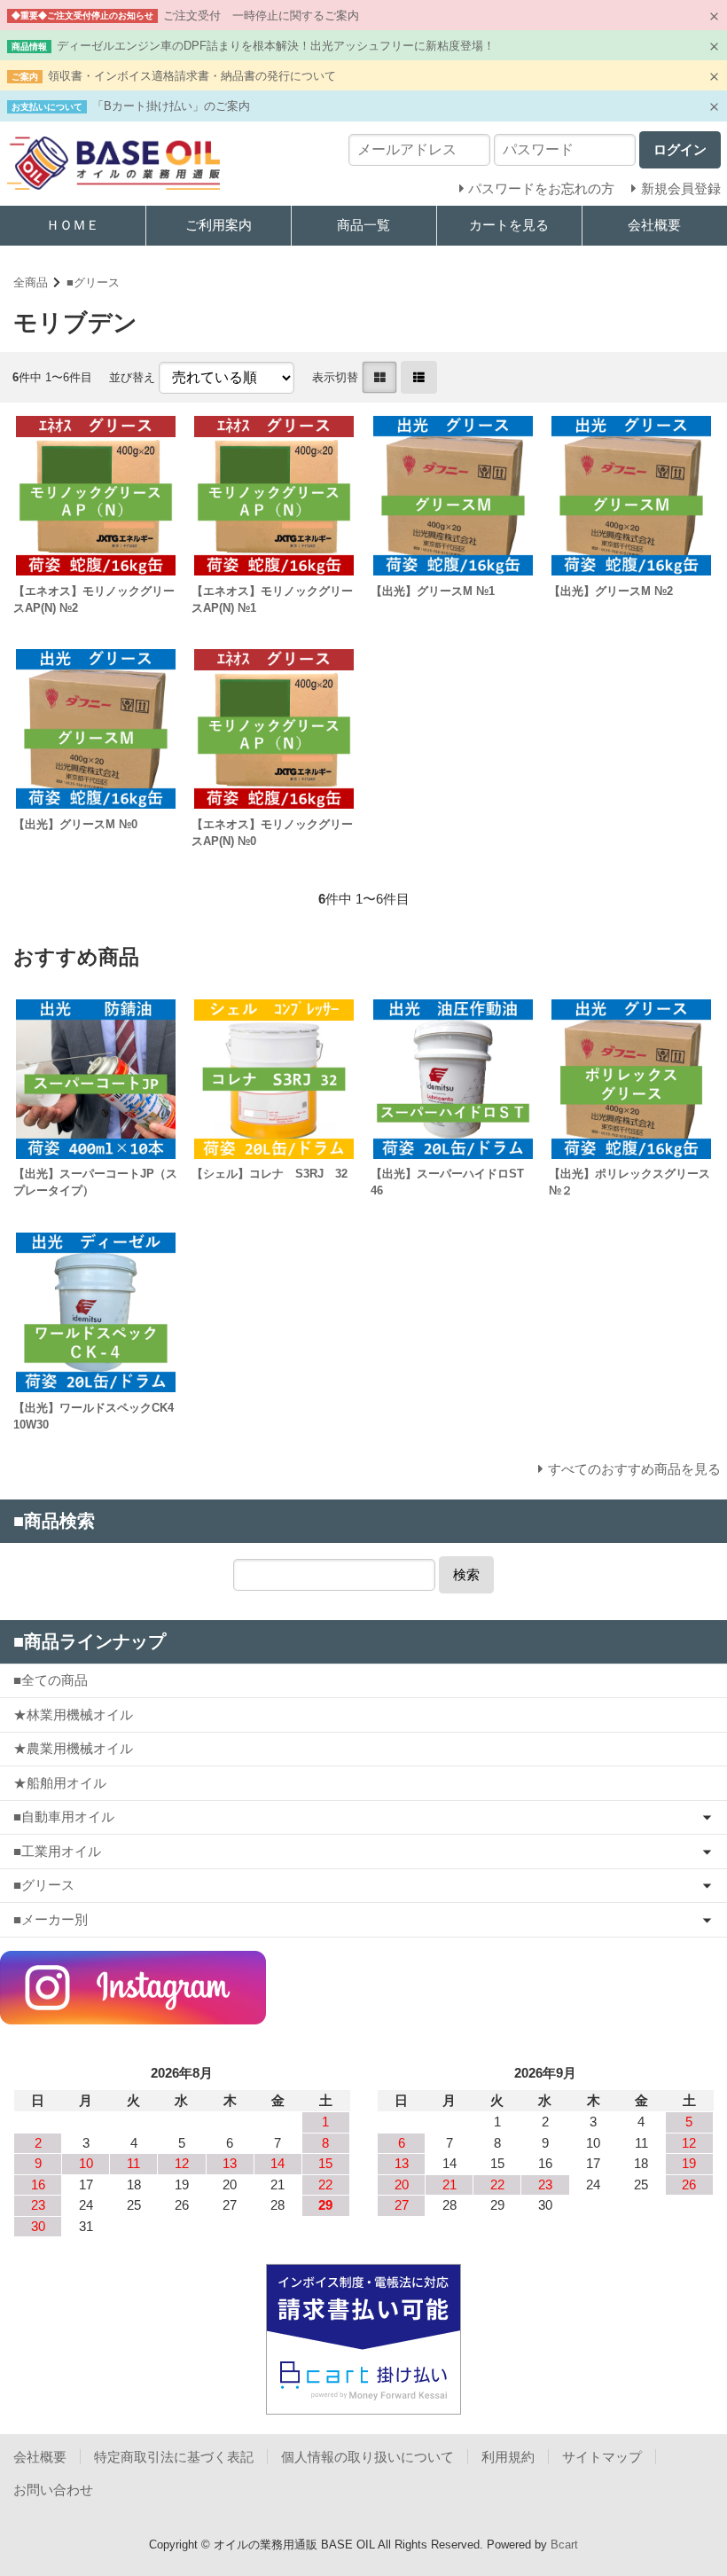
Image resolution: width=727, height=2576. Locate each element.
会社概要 (40, 2457)
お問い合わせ (53, 2490)
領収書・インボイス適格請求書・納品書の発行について (192, 76)
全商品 (31, 282)
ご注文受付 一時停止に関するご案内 (261, 16)
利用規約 (508, 2457)
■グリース (93, 282)
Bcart (564, 2545)
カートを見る (509, 225)
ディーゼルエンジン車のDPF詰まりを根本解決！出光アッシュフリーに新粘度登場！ (276, 46)
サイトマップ (602, 2457)
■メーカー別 (51, 1919)
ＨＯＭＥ (73, 225)
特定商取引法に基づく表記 (174, 2457)
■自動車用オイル (64, 1817)
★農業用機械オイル (73, 1748)
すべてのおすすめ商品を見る (634, 1469)
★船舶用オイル (60, 1783)
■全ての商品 (51, 1680)
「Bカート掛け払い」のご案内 (171, 106)
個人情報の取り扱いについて (367, 2457)
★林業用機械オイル (73, 1715)
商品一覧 (363, 225)
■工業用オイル (57, 1851)
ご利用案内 (219, 225)
